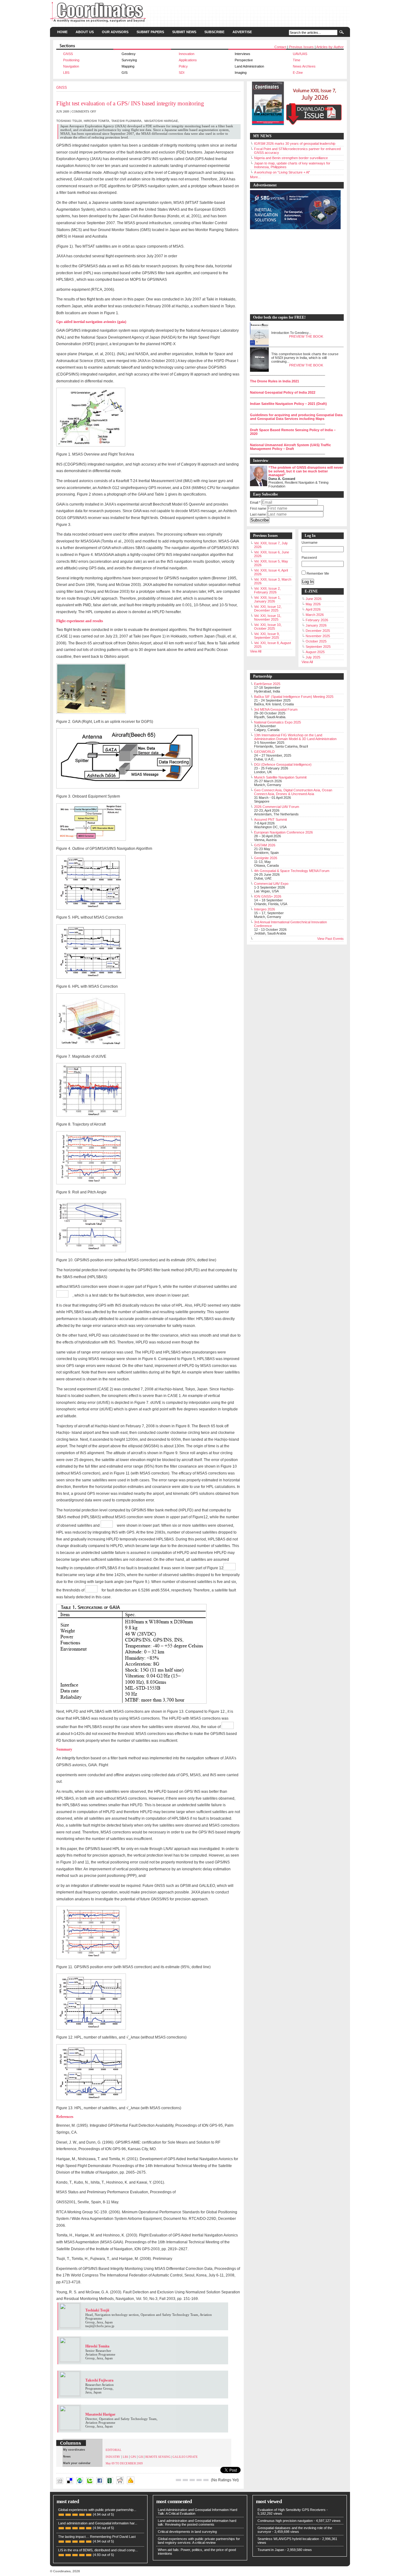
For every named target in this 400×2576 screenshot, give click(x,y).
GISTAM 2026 (265, 845)
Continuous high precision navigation (285, 2521)
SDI (182, 73)
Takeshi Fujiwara (176, 2486)
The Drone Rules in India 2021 (275, 381)
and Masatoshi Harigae (147, 2486)
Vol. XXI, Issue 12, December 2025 (268, 608)
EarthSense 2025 (267, 684)
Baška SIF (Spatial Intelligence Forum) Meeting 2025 (294, 697)
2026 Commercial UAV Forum (277, 807)
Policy (183, 66)
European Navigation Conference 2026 (283, 832)
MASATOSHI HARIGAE (161, 121)
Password (309, 557)
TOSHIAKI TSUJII (69, 121)
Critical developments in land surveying (187, 2532)
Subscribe (214, 32)
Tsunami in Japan (271, 2550)
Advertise (242, 32)
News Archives (304, 66)
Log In (308, 582)
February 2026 (317, 620)
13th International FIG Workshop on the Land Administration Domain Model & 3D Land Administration (295, 737)
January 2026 (316, 625)
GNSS (68, 54)
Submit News (184, 32)
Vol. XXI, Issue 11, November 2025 (268, 618)
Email (255, 502)
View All (256, 651)
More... (255, 177)
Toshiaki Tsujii (189, 2486)
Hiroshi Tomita (162, 2486)
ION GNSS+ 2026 (268, 896)
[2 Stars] (185, 2480)
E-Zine (298, 73)
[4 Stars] (199, 2480)
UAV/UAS (300, 54)
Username (310, 542)
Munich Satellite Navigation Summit (280, 777)
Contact (280, 47)
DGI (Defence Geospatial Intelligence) (283, 764)
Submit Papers (150, 32)
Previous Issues (301, 47)
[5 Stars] (206, 2480)
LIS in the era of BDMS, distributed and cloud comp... (98, 2550)
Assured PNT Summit (270, 819)
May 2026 (313, 604)
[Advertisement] (294, 272)
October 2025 (316, 641)
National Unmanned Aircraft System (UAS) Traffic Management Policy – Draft (290, 447)
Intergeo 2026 (265, 909)
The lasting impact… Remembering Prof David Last (97, 2537)
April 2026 (313, 609)
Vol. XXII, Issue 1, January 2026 (267, 599)
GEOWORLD (264, 752)
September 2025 (318, 647)
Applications (188, 60)
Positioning (71, 60)
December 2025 (318, 631)
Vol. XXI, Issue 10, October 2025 (268, 627)
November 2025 (318, 636)
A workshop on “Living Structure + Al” (282, 172)
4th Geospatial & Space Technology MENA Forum (292, 871)
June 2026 (314, 599)
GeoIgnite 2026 (266, 858)
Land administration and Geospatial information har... (98, 2523)
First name (258, 508)
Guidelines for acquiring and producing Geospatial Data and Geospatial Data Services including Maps (296, 417)
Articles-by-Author (330, 47)
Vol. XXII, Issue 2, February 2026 (267, 590)
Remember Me (318, 573)
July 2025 (313, 657)
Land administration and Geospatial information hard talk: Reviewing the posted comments (197, 2523)
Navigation (71, 66)
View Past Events (330, 939)
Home (62, 32)
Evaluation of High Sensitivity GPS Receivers (292, 2510)
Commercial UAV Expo (271, 884)
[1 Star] (178, 2480)
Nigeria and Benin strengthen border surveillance (291, 158)
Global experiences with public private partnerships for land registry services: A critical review (199, 2541)
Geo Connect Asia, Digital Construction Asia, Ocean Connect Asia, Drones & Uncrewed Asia (293, 792)
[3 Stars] (192, 2480)
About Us (85, 32)
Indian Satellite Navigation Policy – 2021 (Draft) (288, 404)
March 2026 (315, 615)
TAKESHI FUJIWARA (126, 121)
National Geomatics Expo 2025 (277, 722)
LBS (66, 73)
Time (297, 60)
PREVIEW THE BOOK (306, 336)
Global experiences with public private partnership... (97, 2510)
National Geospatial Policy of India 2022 (283, 392)
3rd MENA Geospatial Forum (276, 709)
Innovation (187, 54)
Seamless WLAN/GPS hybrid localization (288, 2539)
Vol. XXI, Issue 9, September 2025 (267, 636)
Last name (258, 514)
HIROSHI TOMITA (97, 121)
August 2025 (315, 652)
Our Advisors (115, 32)
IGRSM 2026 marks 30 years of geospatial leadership (295, 144)
